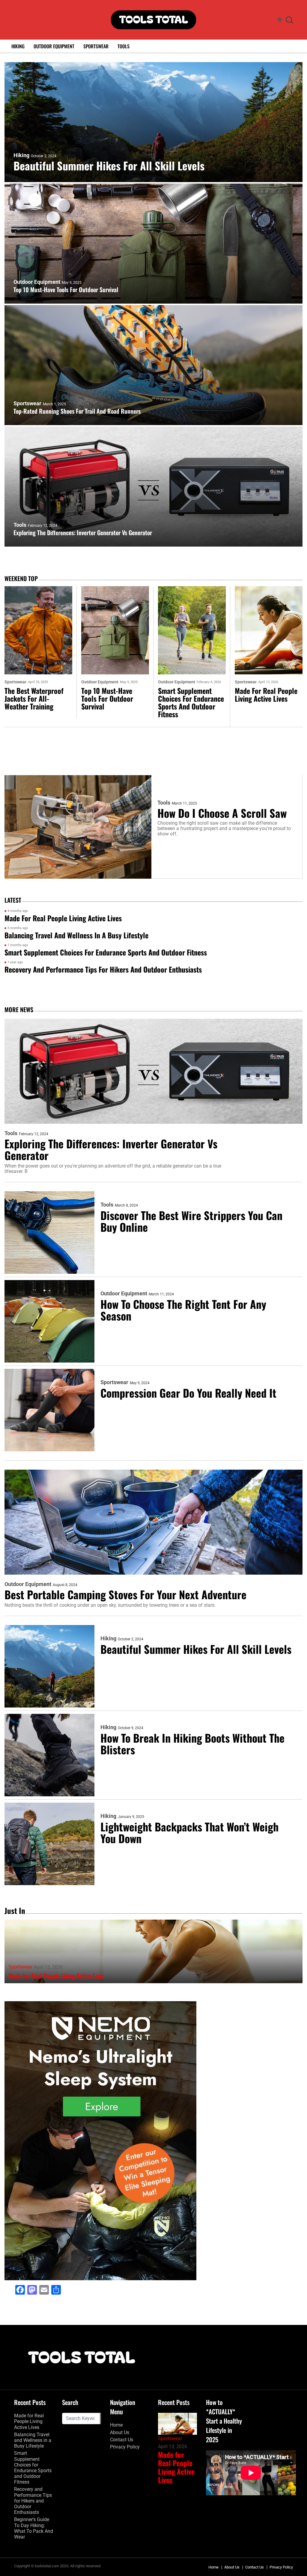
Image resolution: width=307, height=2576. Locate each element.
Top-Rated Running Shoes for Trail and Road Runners (77, 411)
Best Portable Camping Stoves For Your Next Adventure (125, 1594)
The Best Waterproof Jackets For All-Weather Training (34, 698)
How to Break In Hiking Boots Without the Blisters (192, 1744)
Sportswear (96, 46)
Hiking (18, 46)
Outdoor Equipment (54, 46)
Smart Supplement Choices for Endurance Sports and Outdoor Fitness (191, 702)
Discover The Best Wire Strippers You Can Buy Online (191, 1221)
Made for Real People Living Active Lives (266, 694)
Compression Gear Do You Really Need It (188, 1393)
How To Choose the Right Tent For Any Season (183, 1310)
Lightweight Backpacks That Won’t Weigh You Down (189, 1832)
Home (116, 2425)
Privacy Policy (125, 2447)
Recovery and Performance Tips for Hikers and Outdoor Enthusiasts (103, 969)
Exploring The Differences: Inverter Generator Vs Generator (83, 532)
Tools (124, 46)
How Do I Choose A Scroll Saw (222, 813)
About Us (120, 2432)
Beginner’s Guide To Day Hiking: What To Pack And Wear (34, 2528)
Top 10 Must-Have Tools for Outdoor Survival (66, 289)
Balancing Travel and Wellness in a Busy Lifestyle (76, 935)
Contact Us (122, 2440)
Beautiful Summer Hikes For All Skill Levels (109, 165)
